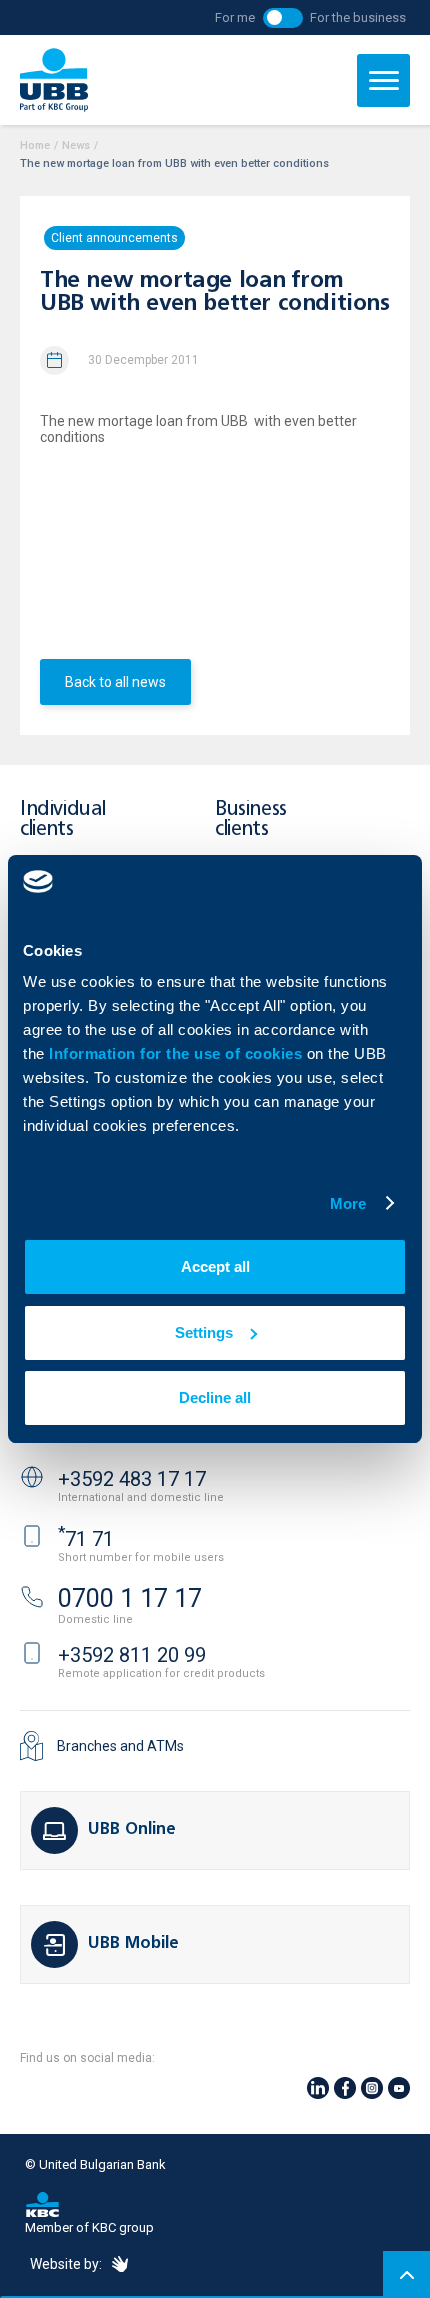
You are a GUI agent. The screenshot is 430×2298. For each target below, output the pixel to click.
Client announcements (114, 238)
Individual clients (63, 819)
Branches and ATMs (120, 1746)
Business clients (251, 819)
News (76, 145)
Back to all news (115, 682)
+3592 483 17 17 (132, 1479)
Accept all (215, 1266)
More (348, 1203)
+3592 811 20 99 (132, 1655)
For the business (358, 17)
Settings (204, 1332)
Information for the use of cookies (178, 1053)
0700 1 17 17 (130, 1598)
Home (35, 145)
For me (235, 17)
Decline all (215, 1397)
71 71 (86, 1539)
